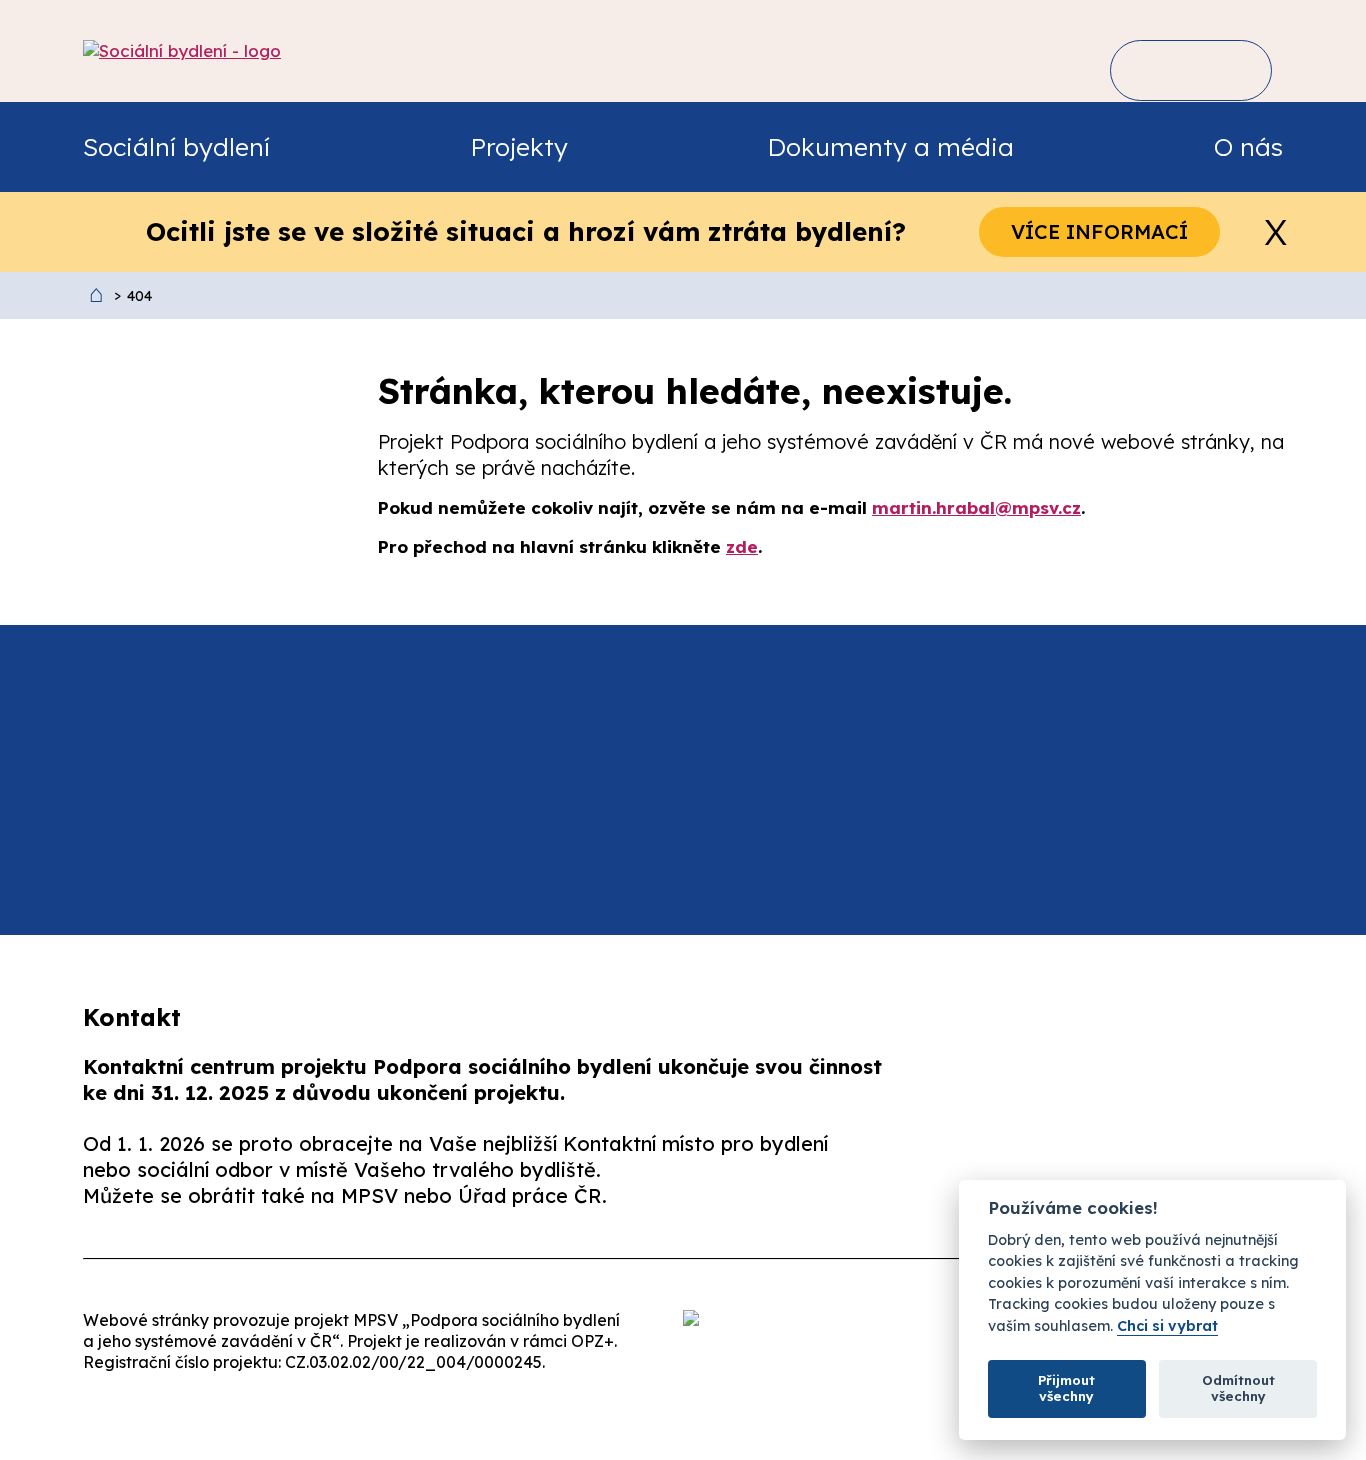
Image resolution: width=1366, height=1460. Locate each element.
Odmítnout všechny (1238, 1388)
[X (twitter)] (1129, 1175)
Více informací (1099, 231)
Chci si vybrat (1167, 1326)
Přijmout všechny (1066, 1388)
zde (742, 546)
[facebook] (1003, 1175)
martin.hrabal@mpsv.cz (976, 507)
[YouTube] (1255, 1175)
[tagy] (1221, 69)
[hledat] (1156, 69)
